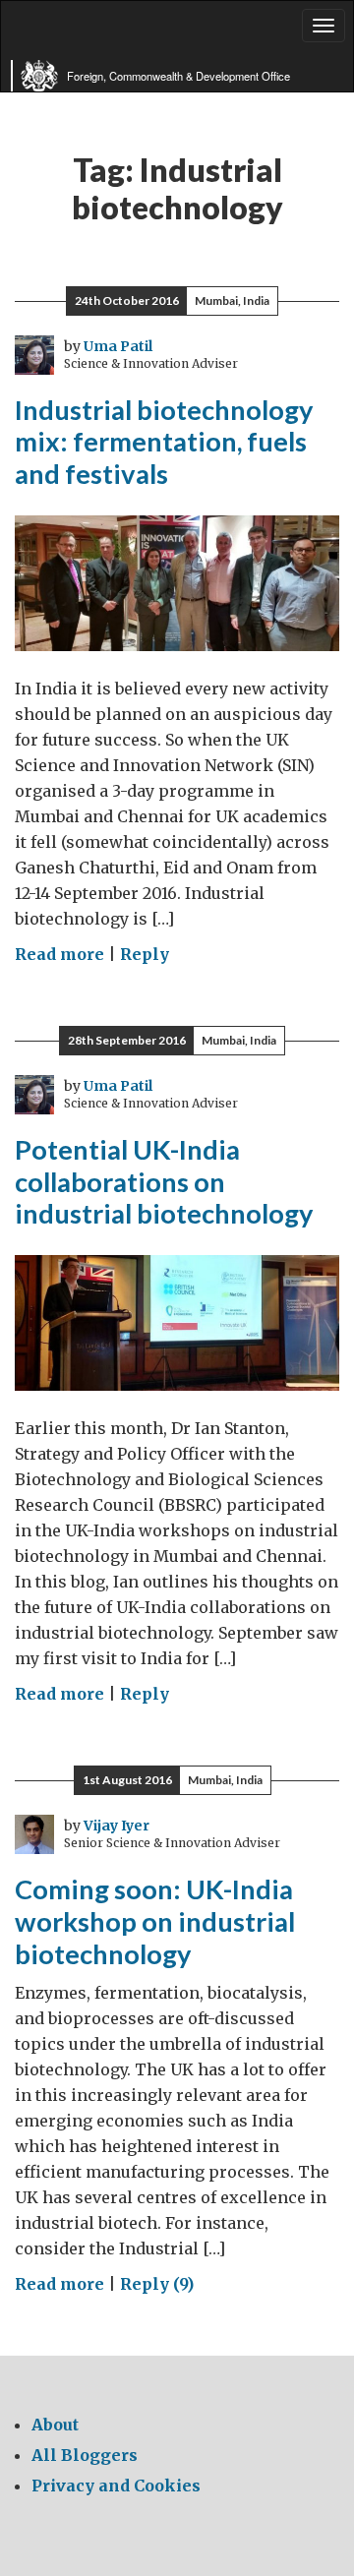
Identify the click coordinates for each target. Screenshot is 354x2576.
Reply (145, 954)
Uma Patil (118, 346)
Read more (59, 954)
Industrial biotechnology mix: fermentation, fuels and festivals (164, 442)
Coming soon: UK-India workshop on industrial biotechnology (155, 1921)
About (55, 2425)
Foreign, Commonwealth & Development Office (178, 76)
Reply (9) (157, 2284)
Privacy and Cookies (116, 2486)
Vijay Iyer (117, 1826)
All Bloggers (85, 2455)
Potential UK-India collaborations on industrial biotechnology (164, 1181)
